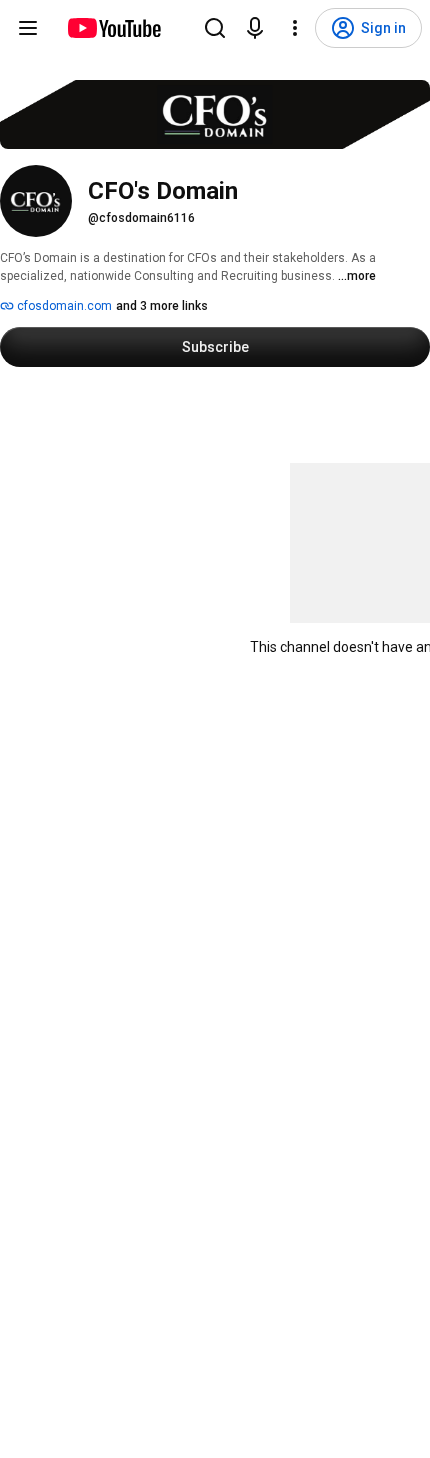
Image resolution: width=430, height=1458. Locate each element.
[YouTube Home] (113, 28)
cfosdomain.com (63, 306)
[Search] (215, 28)
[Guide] (28, 28)
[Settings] (295, 28)
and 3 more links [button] (162, 306)
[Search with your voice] (255, 28)
